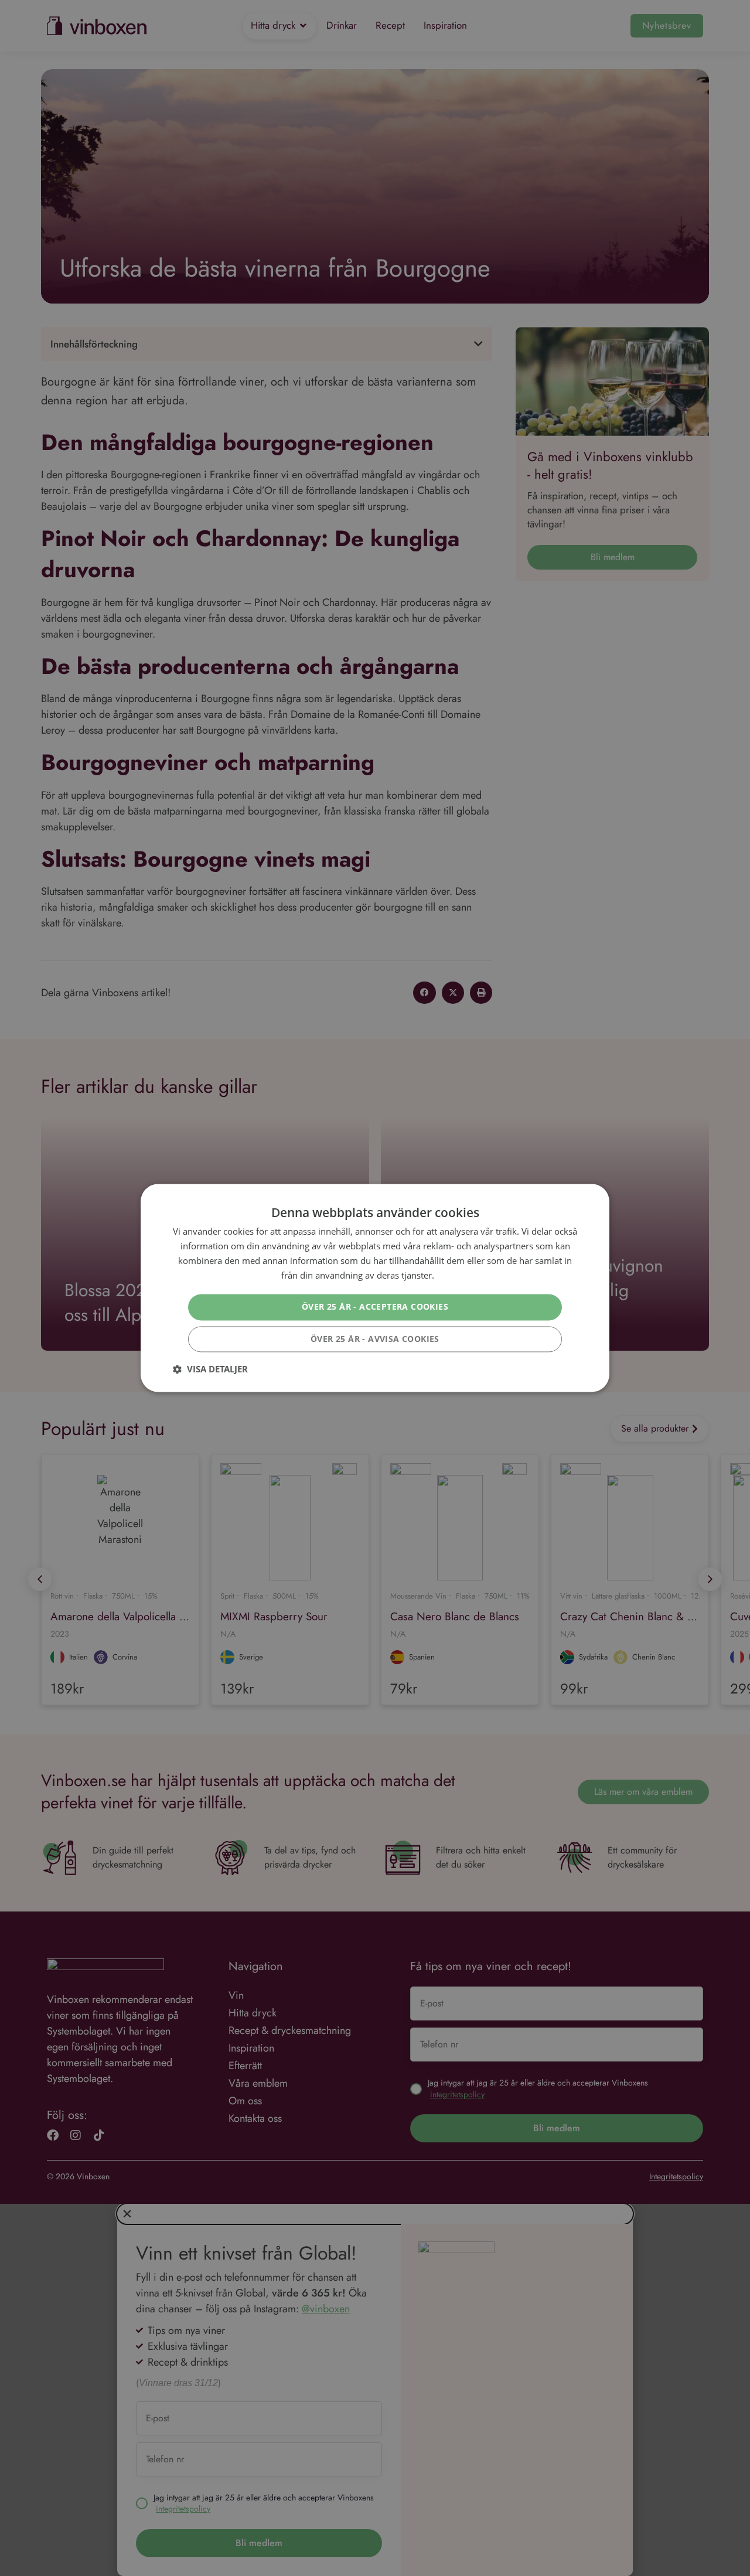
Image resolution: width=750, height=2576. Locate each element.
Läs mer (453, 1275)
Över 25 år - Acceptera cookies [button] (375, 1307)
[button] (210, 1369)
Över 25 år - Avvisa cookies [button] (375, 1339)
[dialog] (375, 1288)
